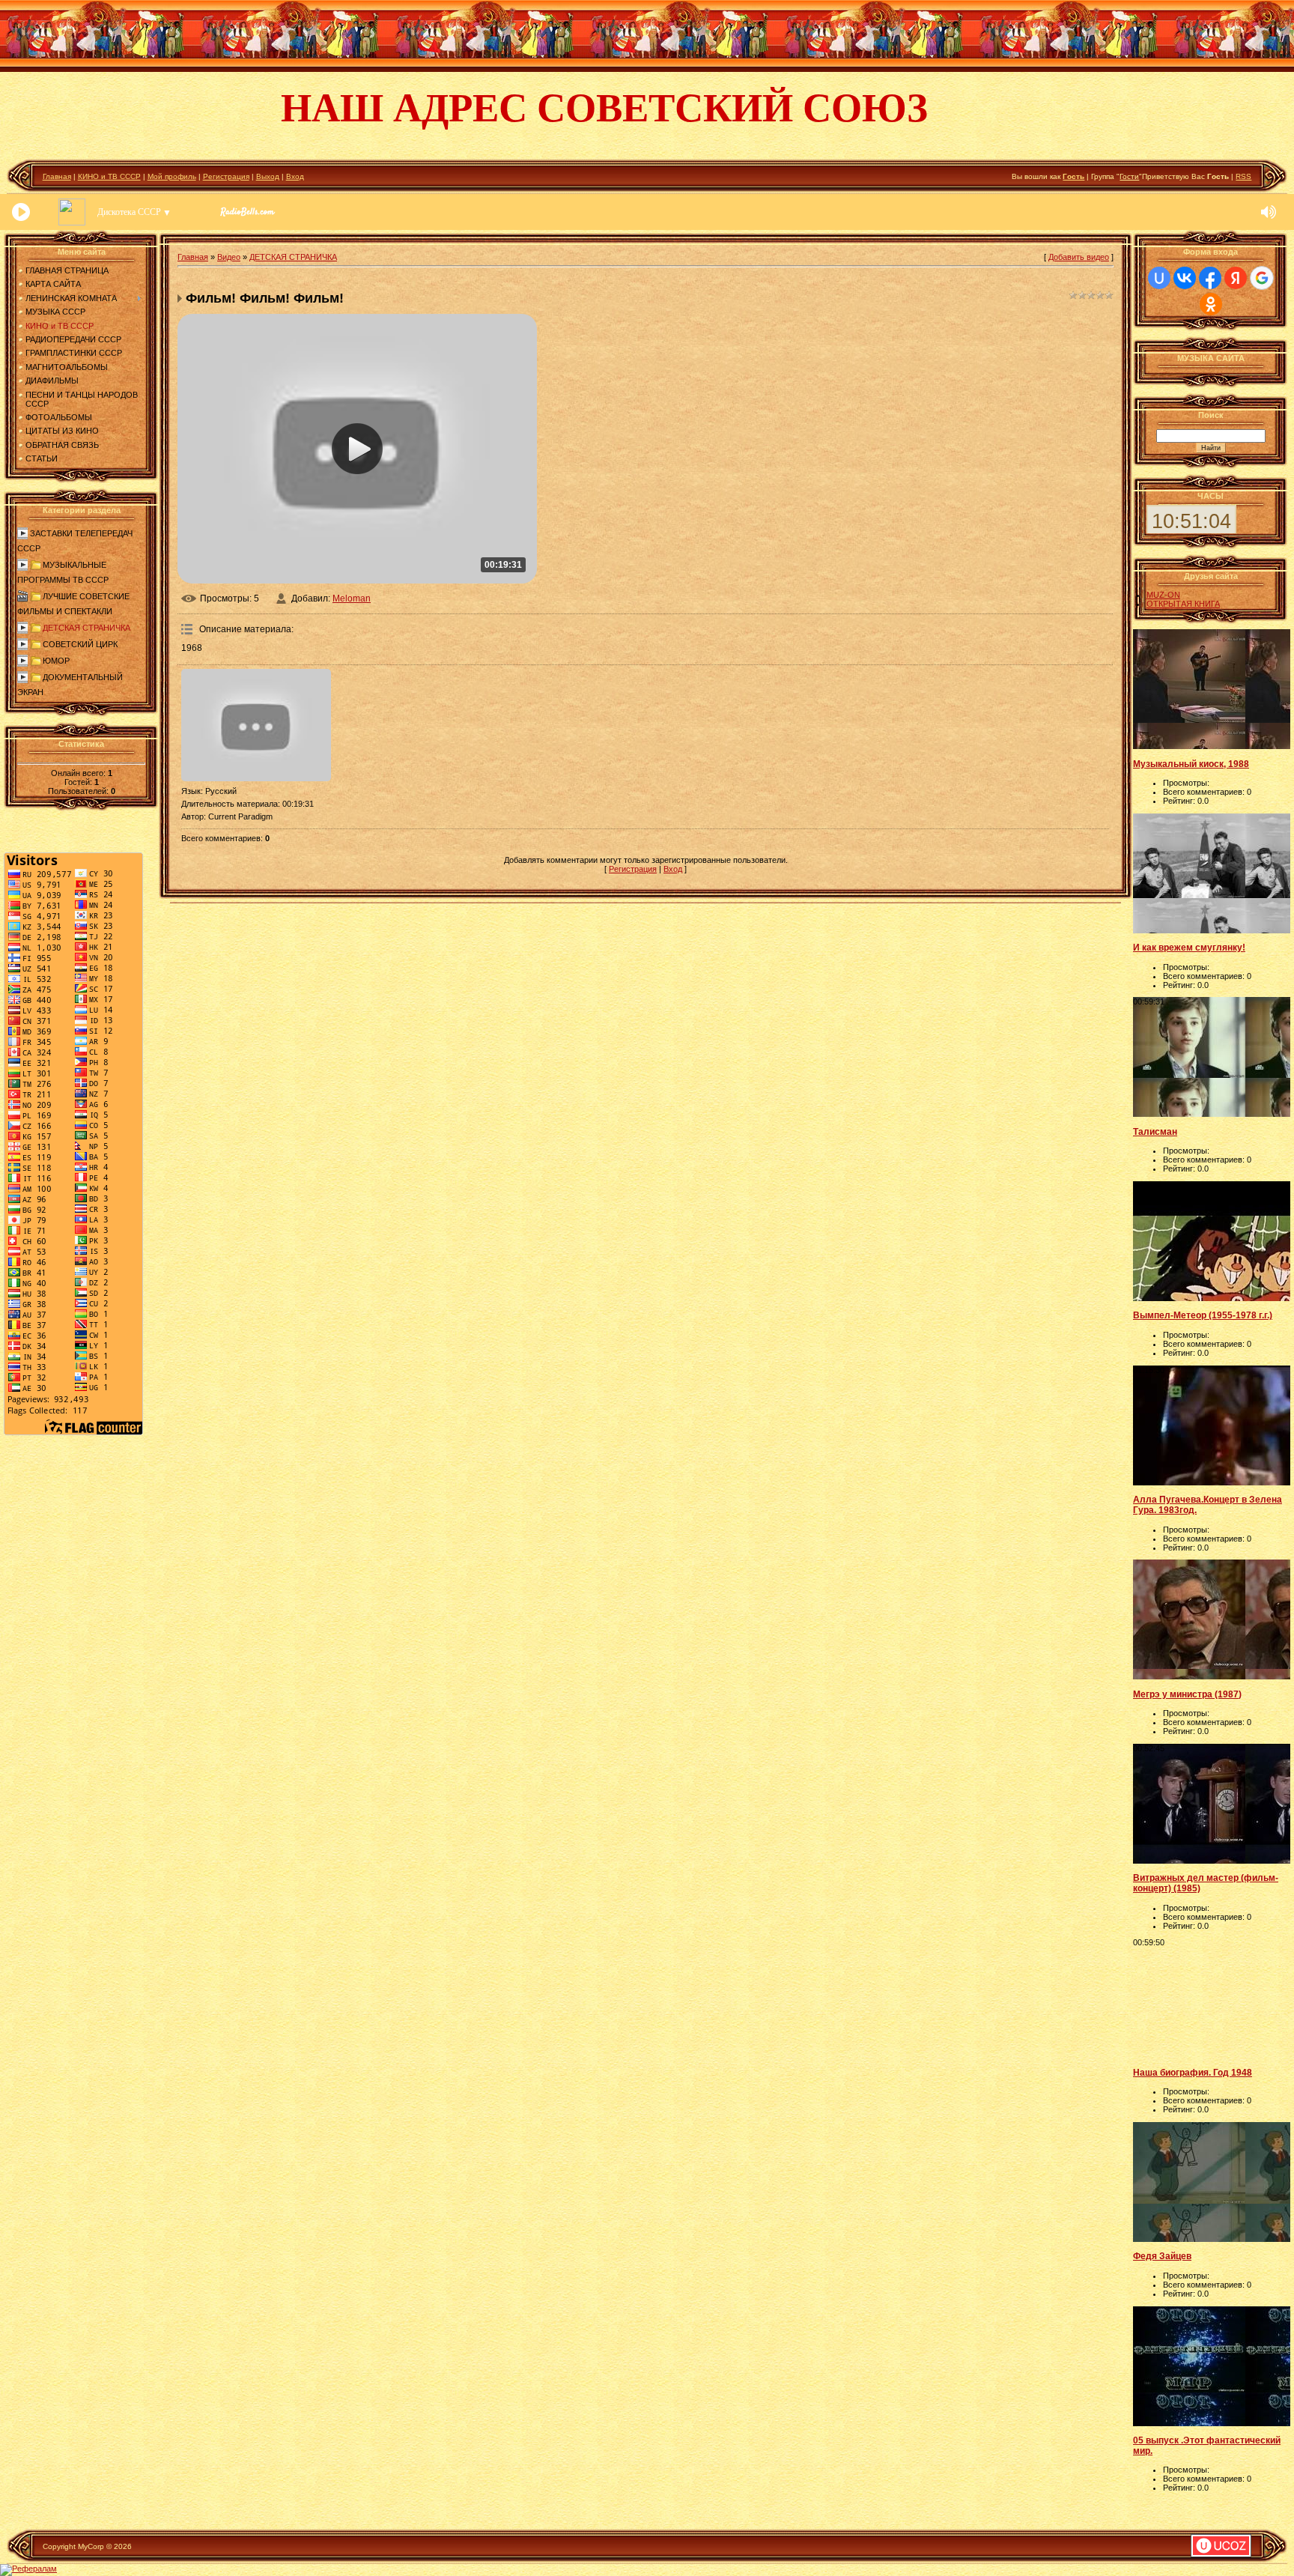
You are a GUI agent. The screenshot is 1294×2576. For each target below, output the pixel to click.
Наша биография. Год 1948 (1193, 2073)
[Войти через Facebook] (1210, 278)
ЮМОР (56, 661)
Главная (57, 176)
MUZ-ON (1163, 595)
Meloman (352, 598)
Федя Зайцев (1162, 2256)
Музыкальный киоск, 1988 (1191, 764)
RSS (1243, 176)
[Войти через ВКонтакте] (1185, 278)
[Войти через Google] (1262, 278)
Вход (295, 176)
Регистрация (226, 176)
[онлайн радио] (247, 216)
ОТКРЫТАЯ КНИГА (1183, 604)
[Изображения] (256, 725)
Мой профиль (172, 176)
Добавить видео (1079, 257)
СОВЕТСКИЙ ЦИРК (80, 644)
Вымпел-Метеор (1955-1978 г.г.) (1203, 1315)
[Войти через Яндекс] (1236, 278)
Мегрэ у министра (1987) (1187, 1694)
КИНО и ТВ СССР (109, 176)
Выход (268, 176)
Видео (229, 257)
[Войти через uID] (1159, 278)
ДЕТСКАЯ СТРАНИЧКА (86, 628)
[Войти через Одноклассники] (1211, 304)
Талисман (1155, 1132)
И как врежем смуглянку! (1189, 948)
